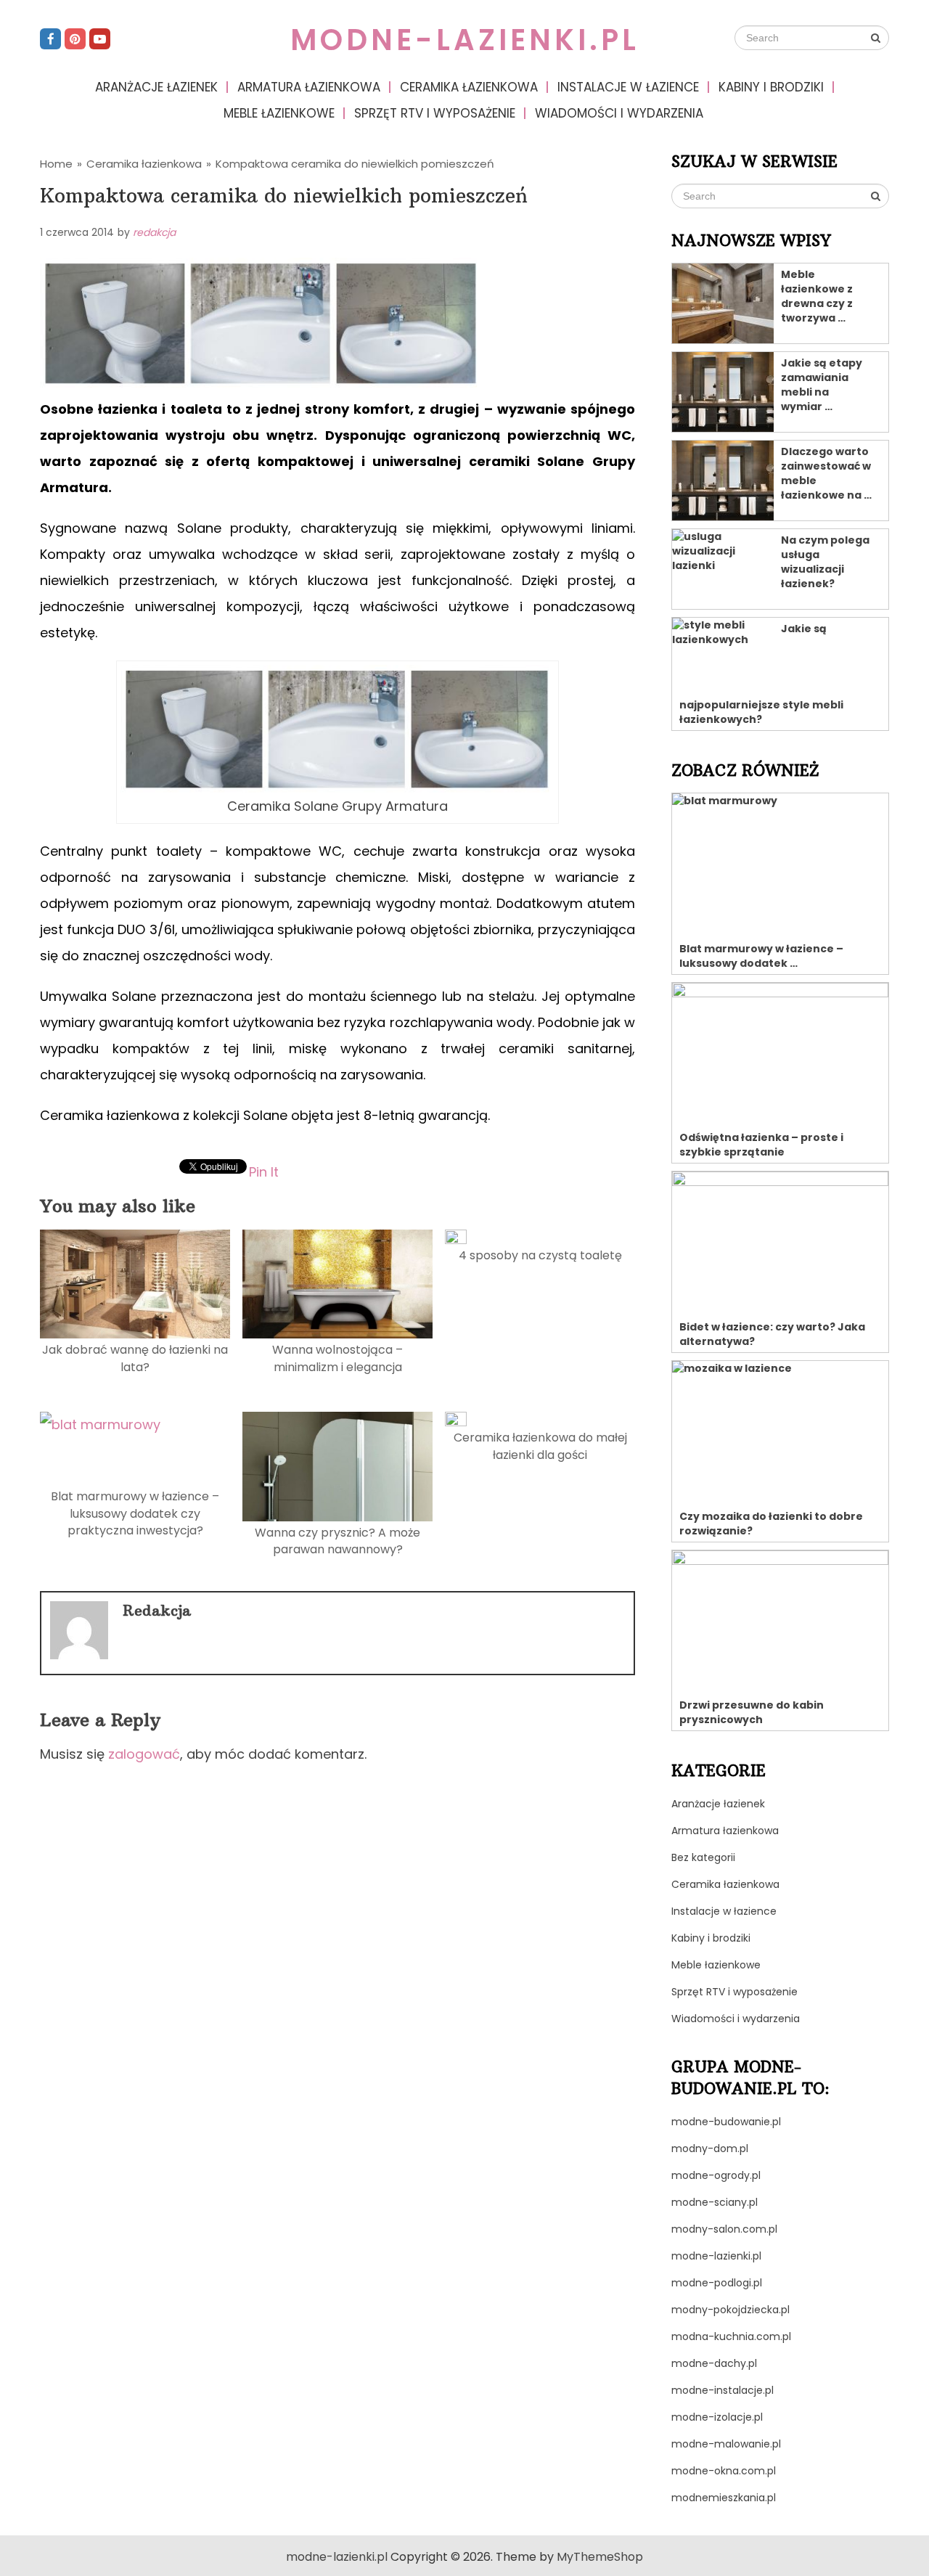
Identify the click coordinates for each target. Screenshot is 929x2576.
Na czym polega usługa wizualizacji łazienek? (825, 562)
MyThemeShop (600, 2557)
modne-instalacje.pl (723, 2390)
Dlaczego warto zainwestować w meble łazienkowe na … (826, 473)
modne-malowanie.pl (726, 2444)
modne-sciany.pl (715, 2202)
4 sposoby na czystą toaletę (540, 1255)
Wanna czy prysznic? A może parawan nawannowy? (337, 1541)
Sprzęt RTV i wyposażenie (435, 113)
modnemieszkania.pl (724, 2498)
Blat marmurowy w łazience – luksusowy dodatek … (761, 956)
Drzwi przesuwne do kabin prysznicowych (752, 1712)
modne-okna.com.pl (724, 2471)
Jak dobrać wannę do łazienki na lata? (135, 1358)
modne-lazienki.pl (465, 40)
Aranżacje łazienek (156, 87)
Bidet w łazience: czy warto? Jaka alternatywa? (772, 1334)
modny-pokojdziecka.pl (730, 2310)
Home (56, 164)
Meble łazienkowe (279, 113)
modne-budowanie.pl (726, 2122)
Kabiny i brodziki (771, 87)
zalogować (144, 1754)
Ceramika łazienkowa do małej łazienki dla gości (540, 1446)
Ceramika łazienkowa (469, 87)
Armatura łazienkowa (309, 87)
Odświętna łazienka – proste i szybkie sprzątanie (761, 1145)
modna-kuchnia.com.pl (731, 2336)
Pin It (264, 1171)
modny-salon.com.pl (724, 2229)
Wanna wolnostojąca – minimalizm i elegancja (337, 1358)
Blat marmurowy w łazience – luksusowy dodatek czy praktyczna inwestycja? (135, 1513)
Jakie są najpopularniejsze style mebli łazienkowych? (761, 674)
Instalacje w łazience (628, 87)
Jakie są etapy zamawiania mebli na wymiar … (822, 385)
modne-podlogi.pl (717, 2283)
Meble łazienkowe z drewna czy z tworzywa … (817, 296)
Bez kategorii (703, 1857)
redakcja (154, 232)
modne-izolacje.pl (717, 2417)
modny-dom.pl (710, 2148)
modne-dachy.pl (714, 2363)
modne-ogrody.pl (716, 2175)
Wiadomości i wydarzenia (619, 113)
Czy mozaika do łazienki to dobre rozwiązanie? (771, 1524)
